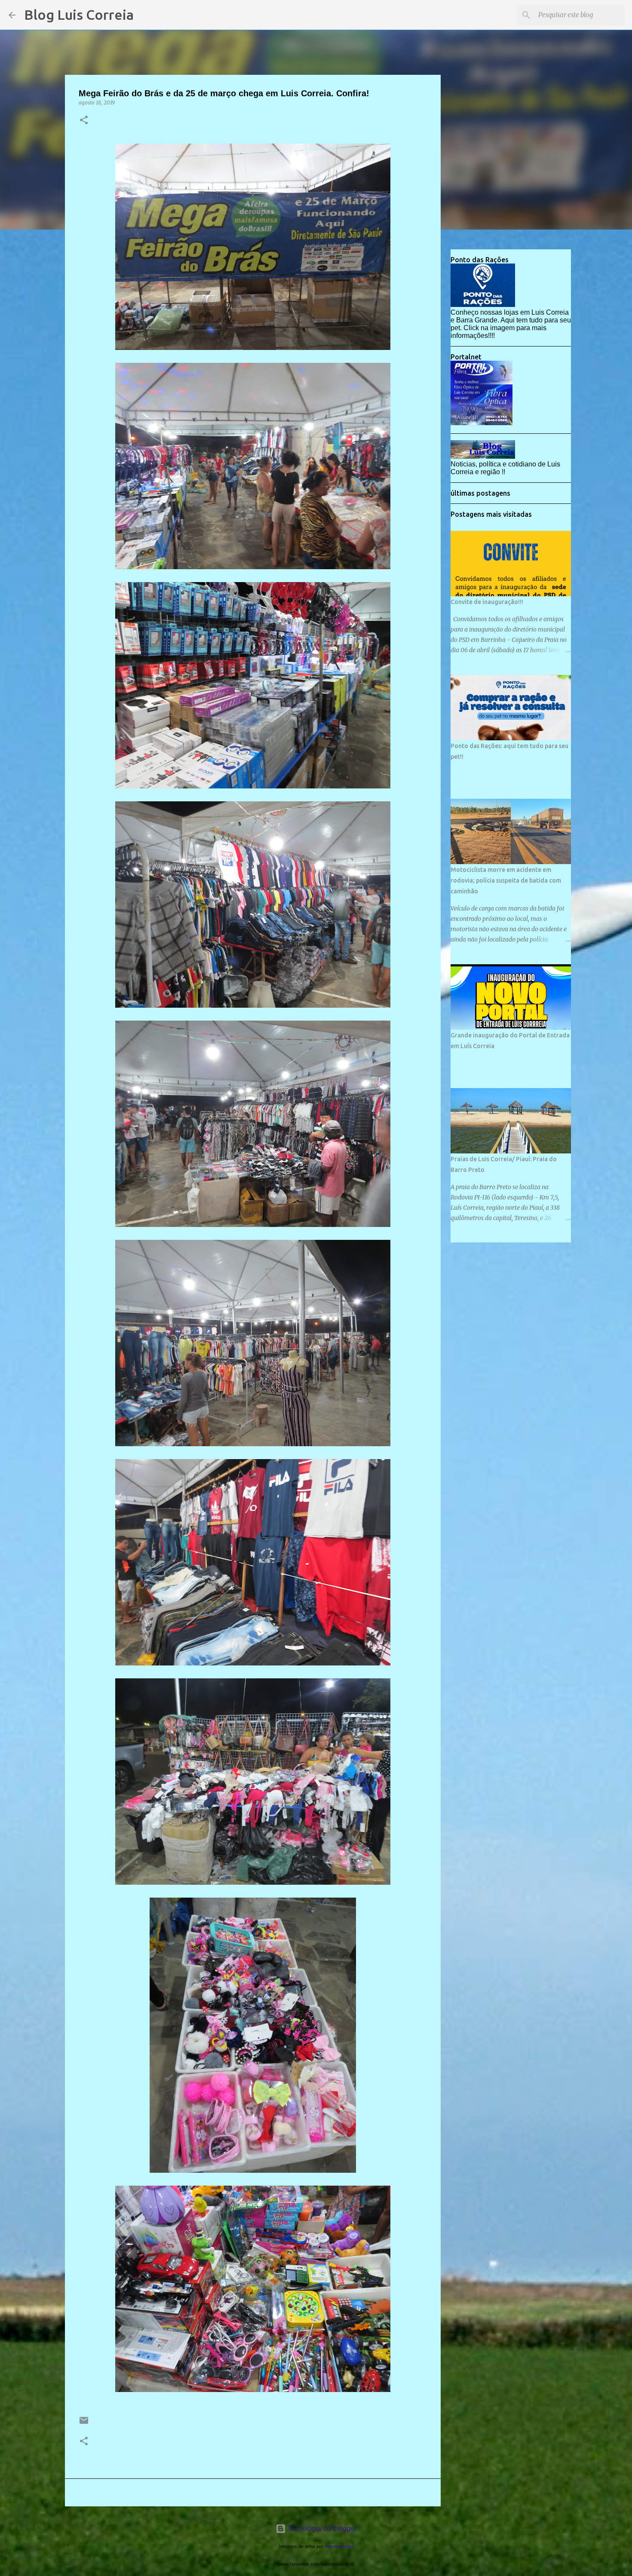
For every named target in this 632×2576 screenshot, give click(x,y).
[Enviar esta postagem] (84, 2424)
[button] (84, 121)
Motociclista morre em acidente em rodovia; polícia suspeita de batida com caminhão (506, 880)
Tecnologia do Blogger (321, 2528)
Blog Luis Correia (79, 15)
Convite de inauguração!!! (487, 602)
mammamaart (339, 2546)
